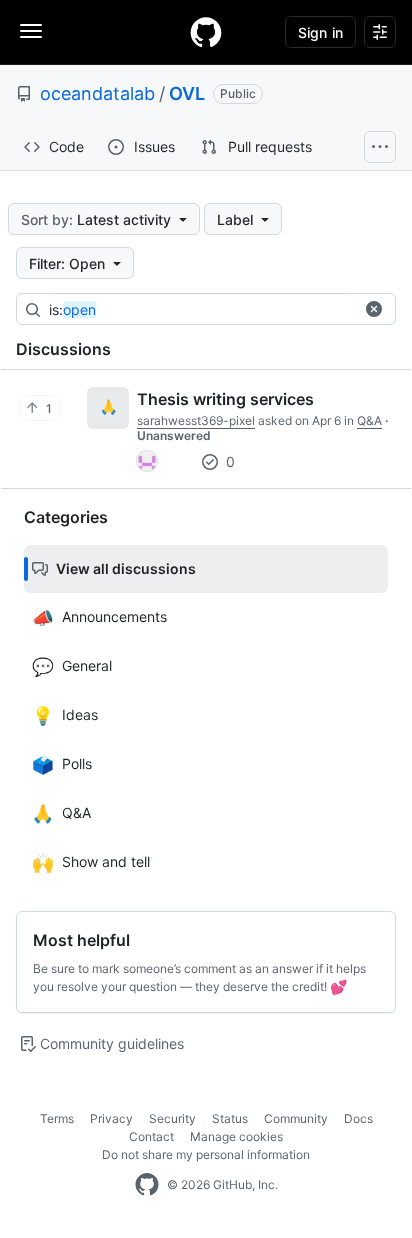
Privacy (111, 1118)
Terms (57, 1118)
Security (172, 1118)
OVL (187, 93)
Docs (358, 1118)
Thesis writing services (225, 399)
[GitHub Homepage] (147, 1185)
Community (296, 1118)
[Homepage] (206, 32)
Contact (151, 1136)
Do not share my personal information (206, 1154)
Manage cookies (236, 1136)
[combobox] (201, 310)
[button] (374, 309)
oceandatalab (97, 93)
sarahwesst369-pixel (196, 420)
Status (230, 1118)
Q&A (369, 420)
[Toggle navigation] (31, 31)
